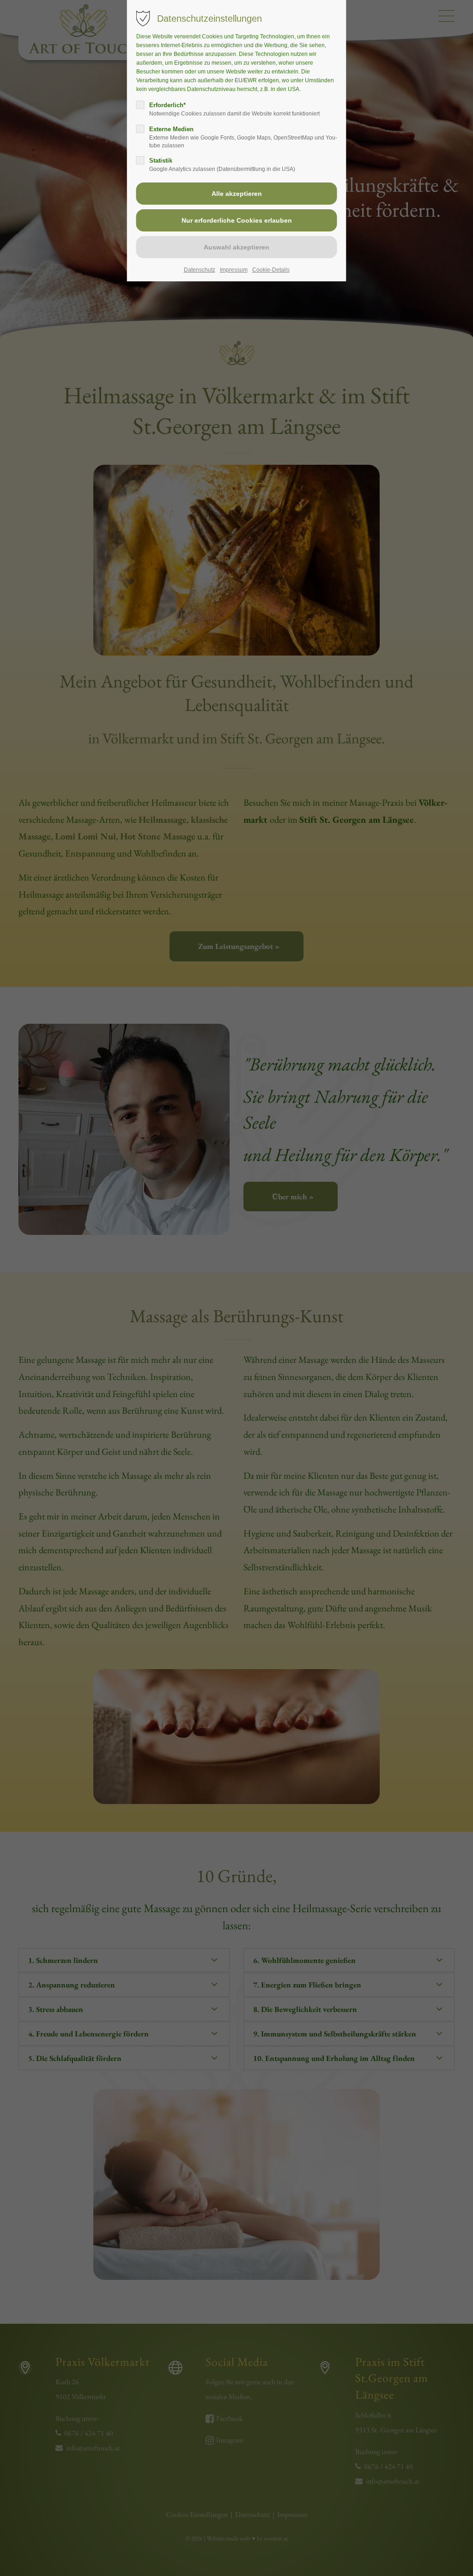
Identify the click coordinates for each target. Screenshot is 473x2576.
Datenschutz (200, 270)
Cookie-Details (271, 270)
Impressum (234, 270)
